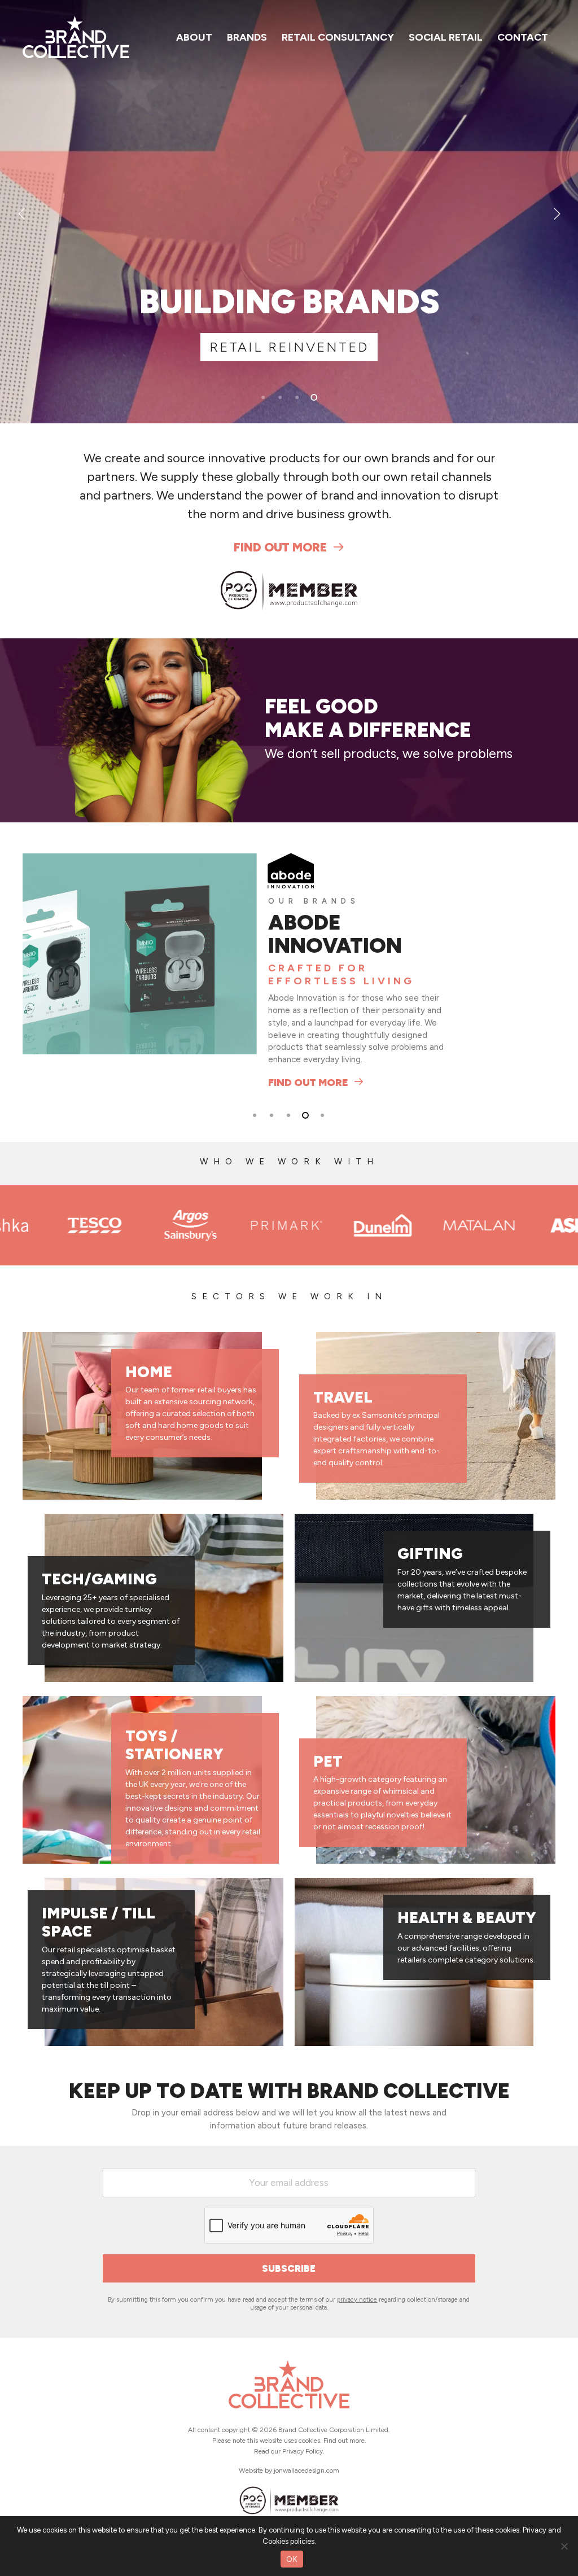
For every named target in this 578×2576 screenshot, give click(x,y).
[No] (564, 2546)
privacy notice (357, 2283)
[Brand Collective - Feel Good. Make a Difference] (289, 2417)
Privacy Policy (303, 2451)
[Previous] (23, 213)
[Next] (555, 213)
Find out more (280, 547)
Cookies (275, 2541)
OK (292, 2559)
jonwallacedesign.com (306, 2470)
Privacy (535, 2530)
